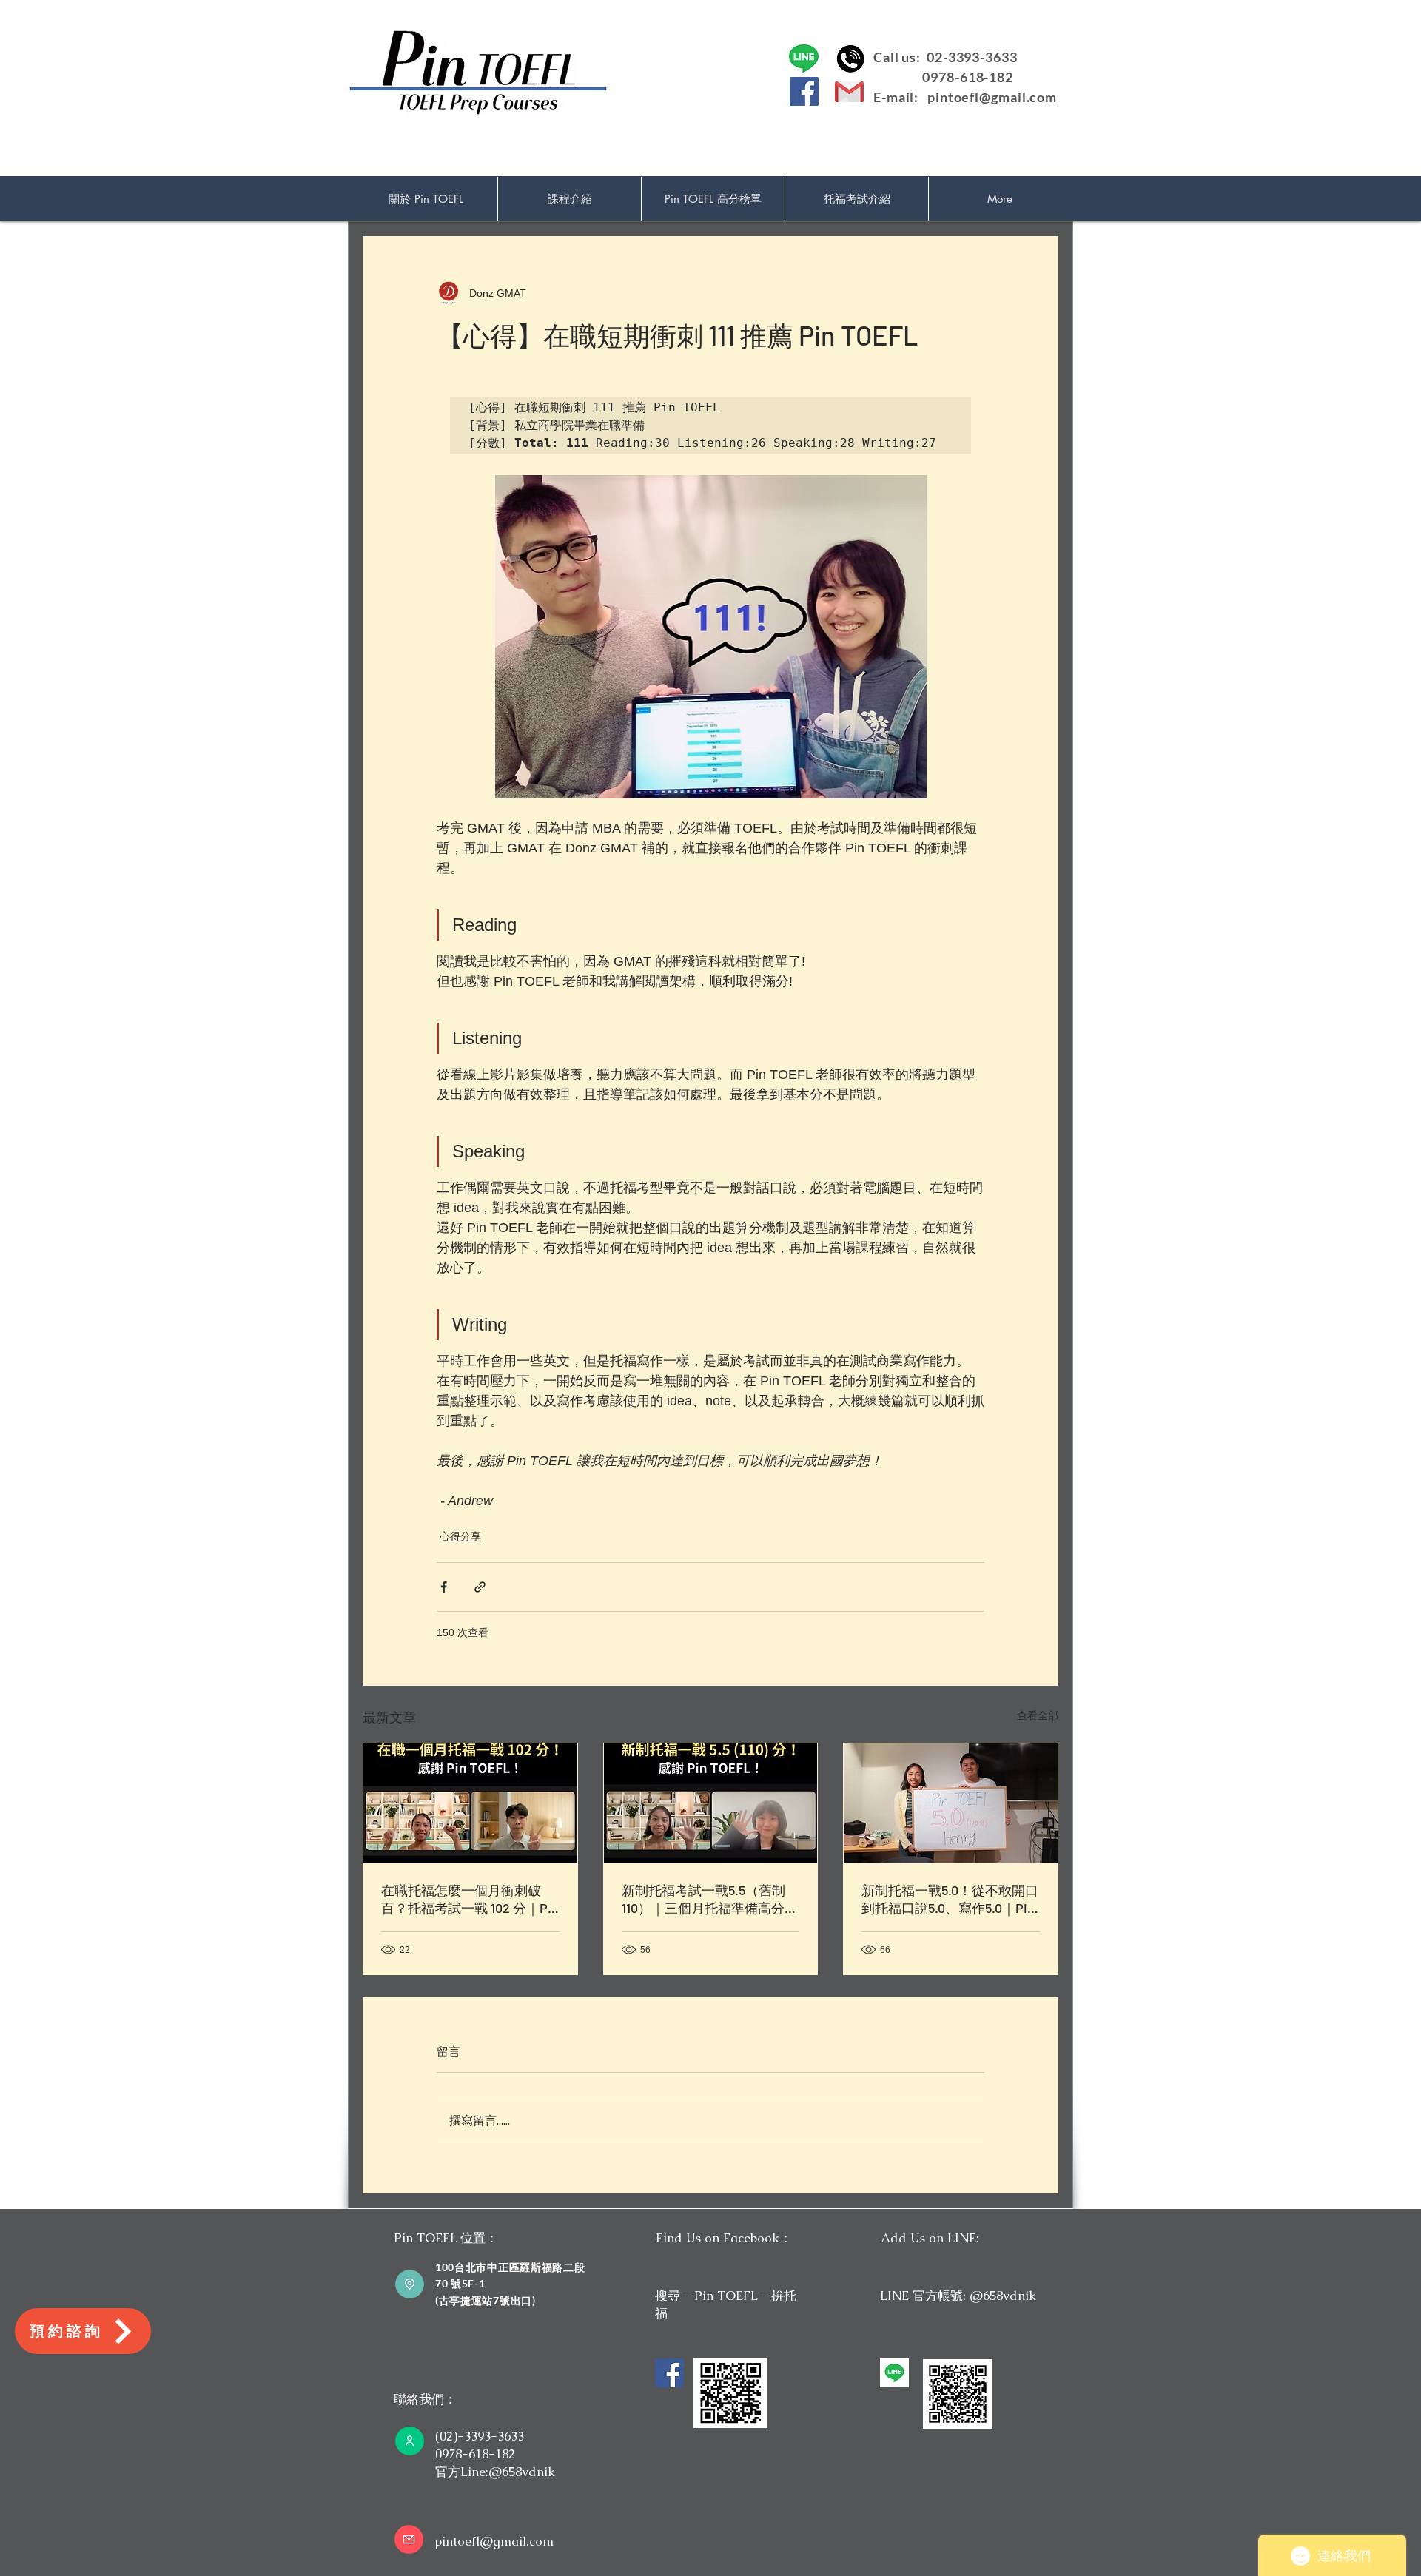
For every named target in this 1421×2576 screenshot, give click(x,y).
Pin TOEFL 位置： (446, 2238)
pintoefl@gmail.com (992, 97)
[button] (570, 199)
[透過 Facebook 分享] (444, 1587)
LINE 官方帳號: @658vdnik (958, 2296)
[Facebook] (804, 91)
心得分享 (460, 1536)
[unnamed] (894, 2373)
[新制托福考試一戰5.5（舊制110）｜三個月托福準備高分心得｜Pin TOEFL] (711, 1803)
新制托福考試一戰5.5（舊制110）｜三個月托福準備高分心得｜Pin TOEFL (710, 1900)
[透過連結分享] (480, 1587)
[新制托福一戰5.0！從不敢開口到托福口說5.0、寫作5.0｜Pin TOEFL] (951, 1803)
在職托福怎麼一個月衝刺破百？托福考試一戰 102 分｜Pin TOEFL (470, 1900)
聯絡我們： (425, 2399)
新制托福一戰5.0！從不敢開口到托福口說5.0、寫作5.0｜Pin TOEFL (950, 1900)
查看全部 (1038, 1715)
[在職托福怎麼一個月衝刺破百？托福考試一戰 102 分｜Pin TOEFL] (470, 1803)
